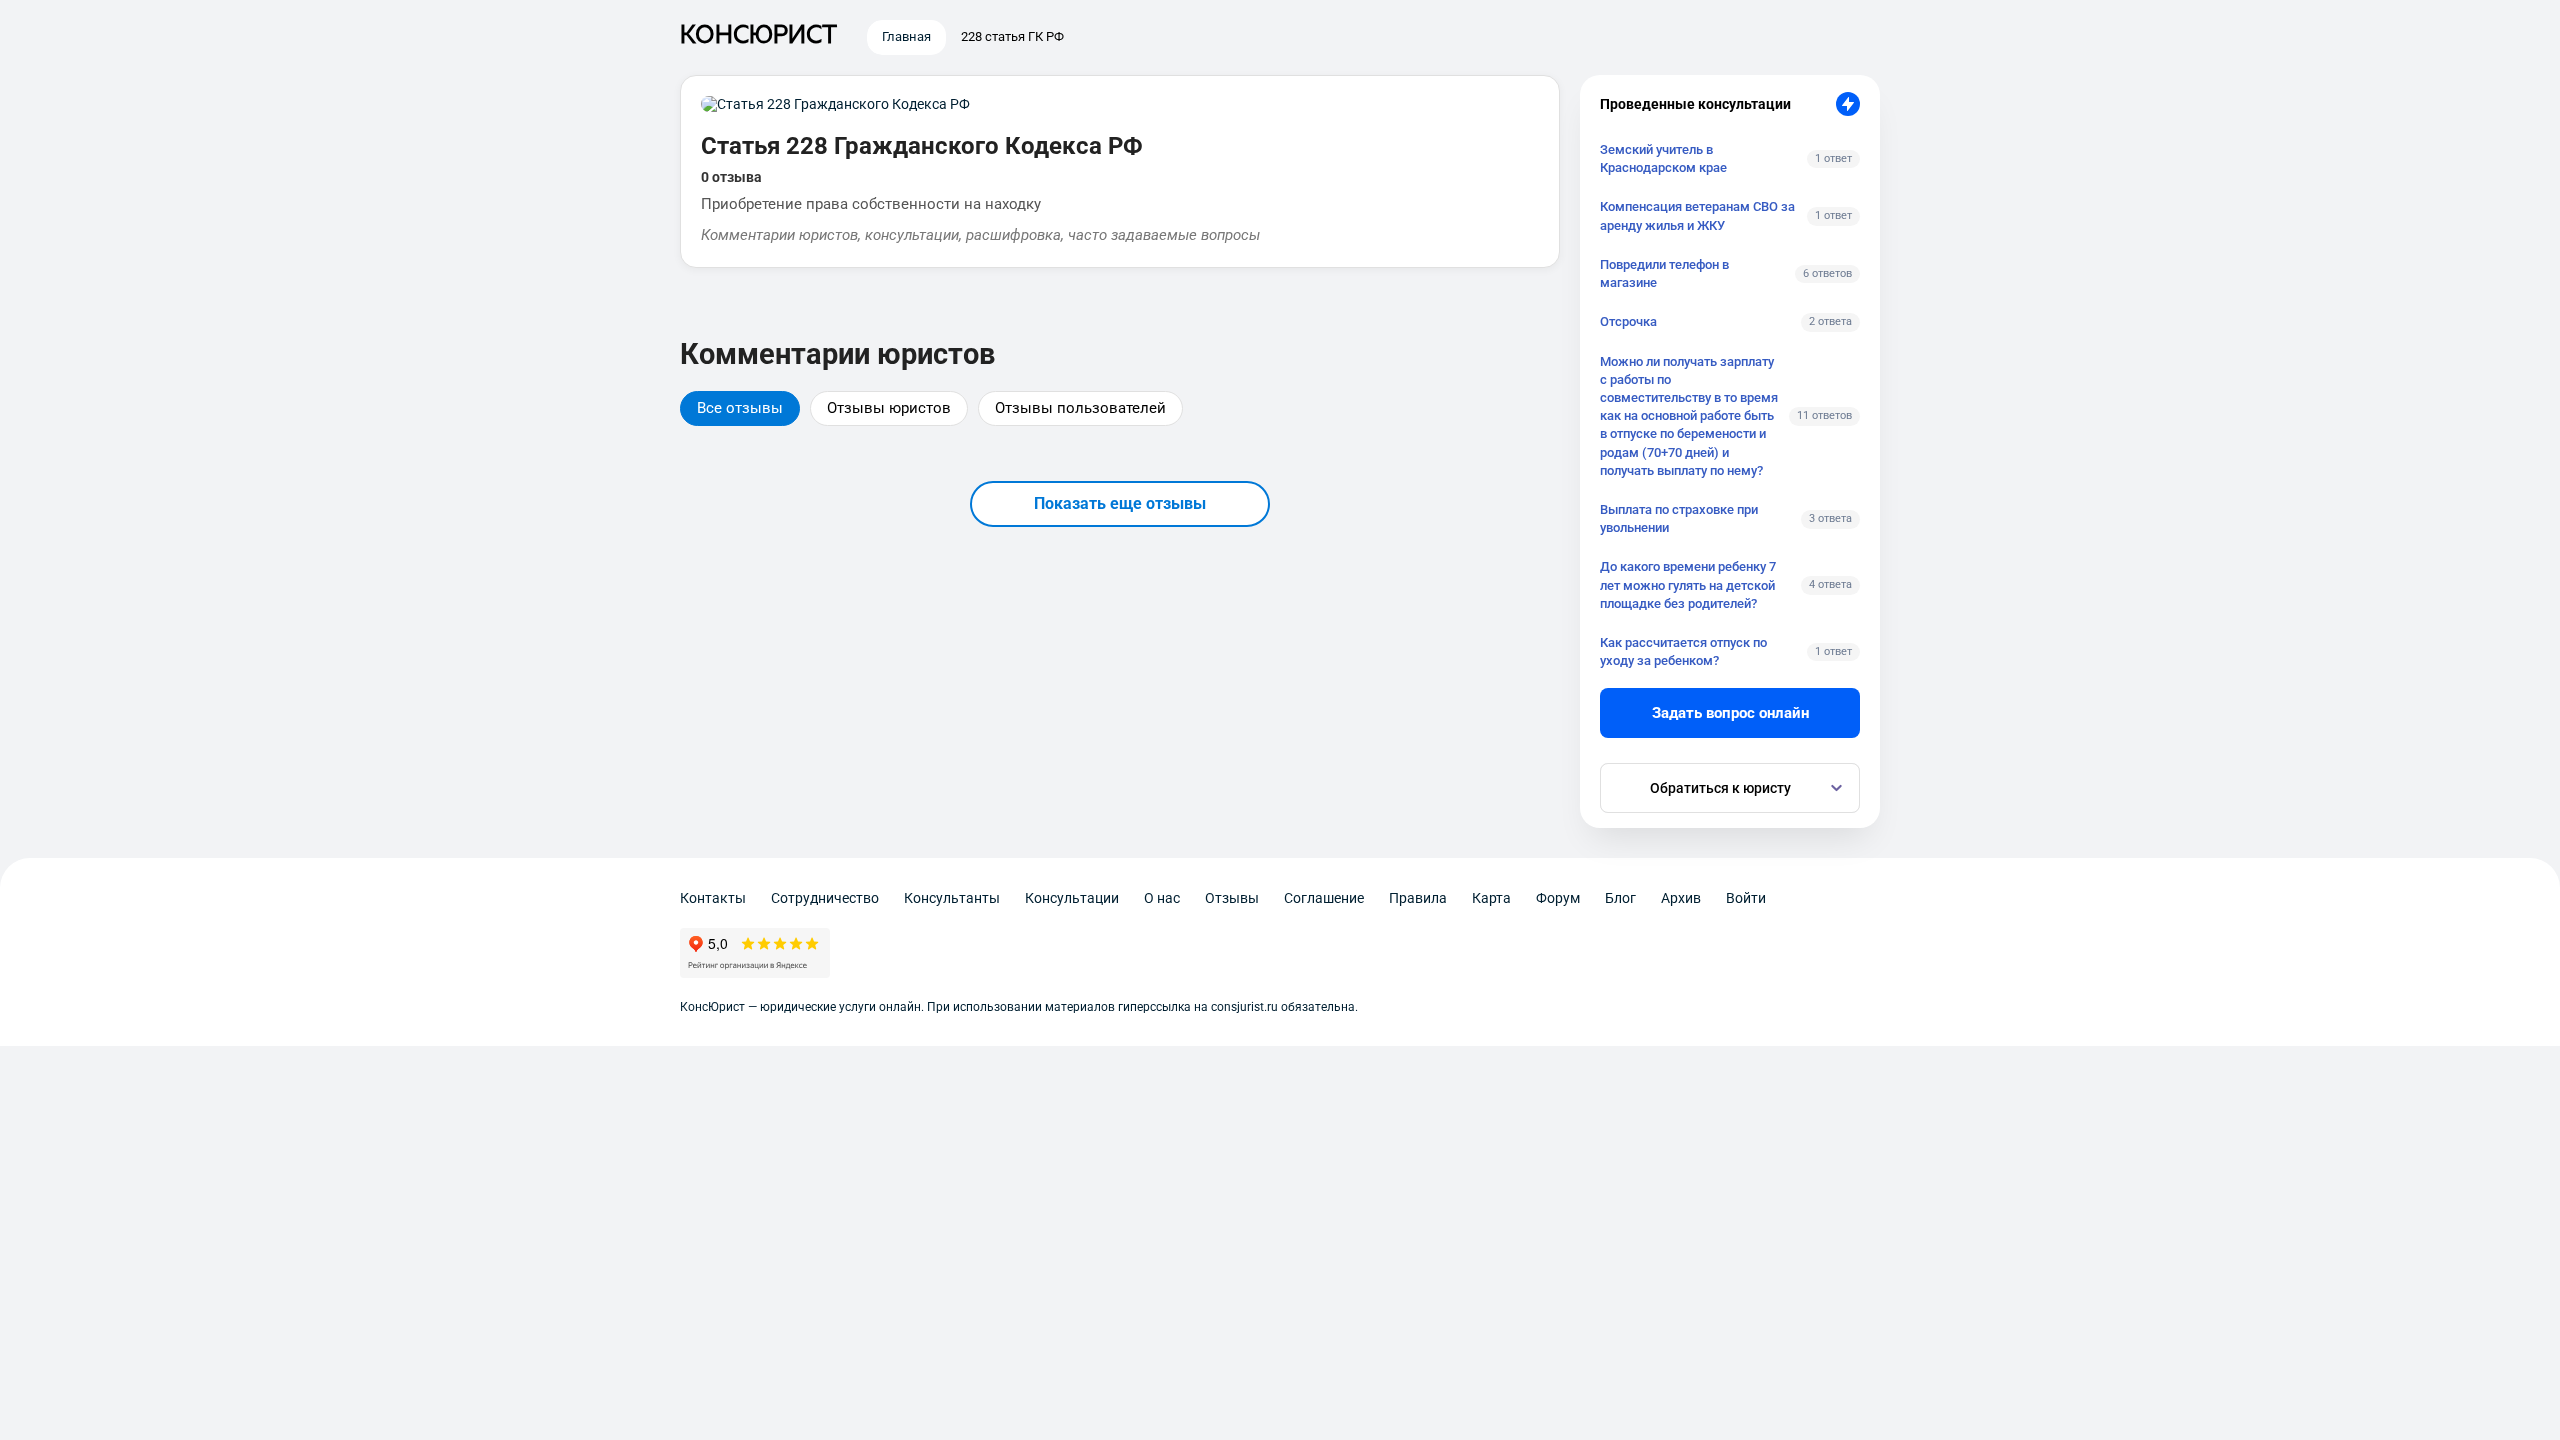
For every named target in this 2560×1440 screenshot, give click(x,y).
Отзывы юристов (889, 408)
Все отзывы (740, 408)
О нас (1162, 898)
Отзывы (1232, 898)
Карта (1491, 898)
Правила (1418, 898)
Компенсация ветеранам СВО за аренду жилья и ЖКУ (1697, 215)
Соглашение (1324, 898)
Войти (1746, 898)
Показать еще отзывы (1120, 503)
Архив (1681, 898)
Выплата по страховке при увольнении (1679, 518)
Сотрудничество (825, 898)
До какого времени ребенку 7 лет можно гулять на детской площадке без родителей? (1688, 584)
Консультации (1072, 898)
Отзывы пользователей (1080, 408)
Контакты (713, 898)
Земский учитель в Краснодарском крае (1663, 158)
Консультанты (952, 898)
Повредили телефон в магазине (1664, 273)
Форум (1558, 898)
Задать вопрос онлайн (1730, 713)
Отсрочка (1628, 321)
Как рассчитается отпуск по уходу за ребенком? (1683, 651)
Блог (1620, 898)
